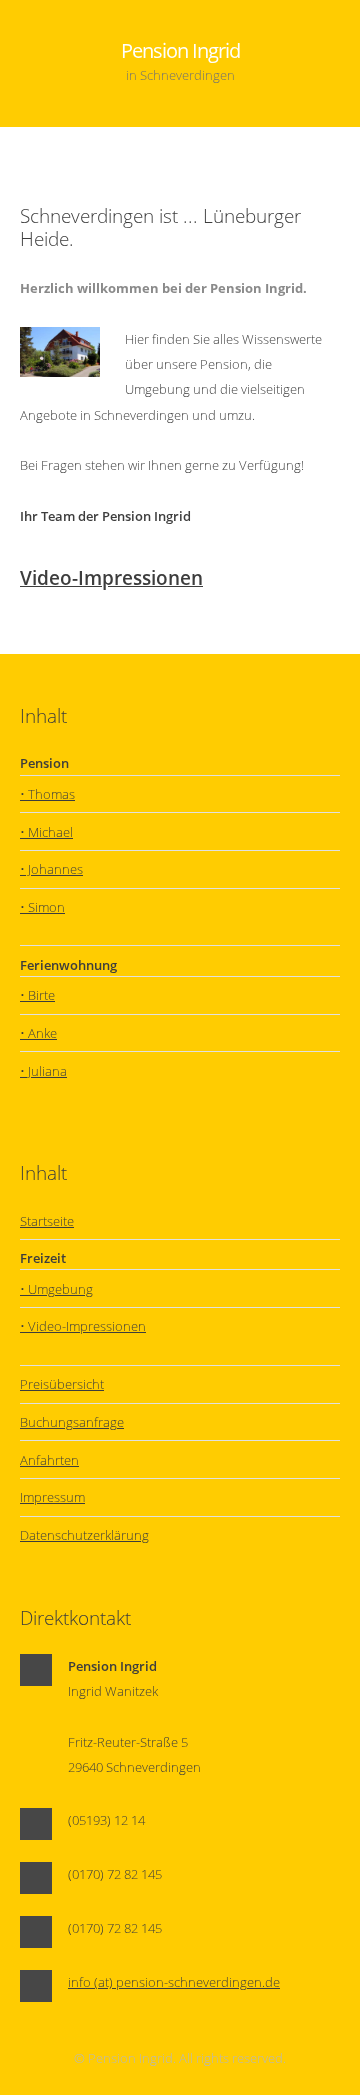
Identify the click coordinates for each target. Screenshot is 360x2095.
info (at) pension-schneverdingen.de (174, 1982)
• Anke (38, 1033)
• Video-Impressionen (83, 1326)
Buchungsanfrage (72, 1422)
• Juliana (43, 1071)
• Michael (46, 832)
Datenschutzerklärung (84, 1535)
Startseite (47, 1221)
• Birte (37, 995)
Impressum (52, 1497)
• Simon (42, 907)
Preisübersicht (62, 1384)
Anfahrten (49, 1460)
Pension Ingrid (180, 60)
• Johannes (51, 869)
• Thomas (47, 794)
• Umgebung (56, 1289)
